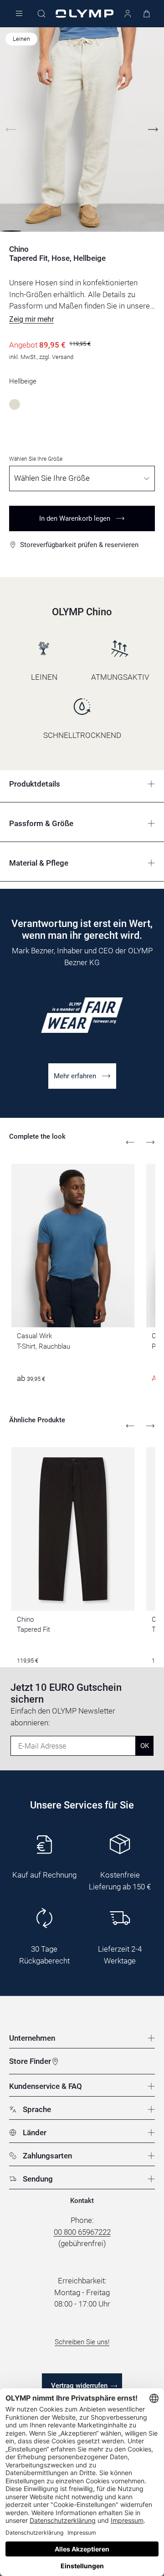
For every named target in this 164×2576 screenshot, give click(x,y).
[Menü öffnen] (19, 14)
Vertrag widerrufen (79, 2386)
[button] (31, 319)
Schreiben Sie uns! (82, 2342)
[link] (82, 1076)
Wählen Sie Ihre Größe (36, 459)
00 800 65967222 (82, 2232)
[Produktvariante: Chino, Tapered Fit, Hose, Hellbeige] (15, 404)
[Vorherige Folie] (11, 130)
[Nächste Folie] (153, 130)
